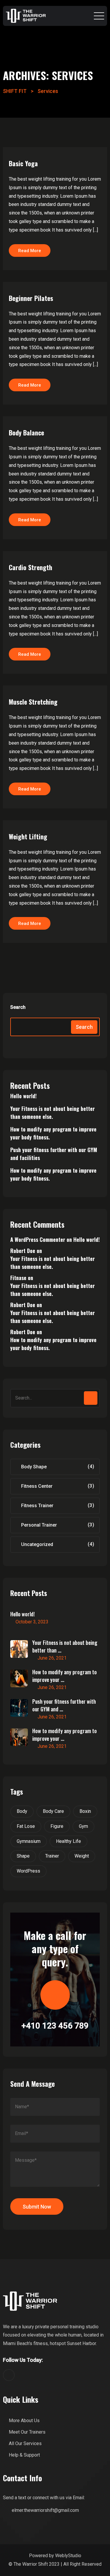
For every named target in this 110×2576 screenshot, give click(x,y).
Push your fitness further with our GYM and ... (64, 1705)
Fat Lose (26, 1826)
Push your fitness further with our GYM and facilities (54, 1154)
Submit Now (37, 2207)
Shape (23, 1856)
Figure (57, 1826)
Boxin (85, 1811)
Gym (83, 1826)
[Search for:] (55, 1398)
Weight (82, 1856)
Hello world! (23, 1096)
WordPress (28, 1871)
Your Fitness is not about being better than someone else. (53, 1113)
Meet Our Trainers (27, 2432)
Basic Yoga (23, 163)
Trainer (52, 1856)
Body (22, 1811)
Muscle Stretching (33, 702)
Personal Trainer (39, 1525)
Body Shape (34, 1467)
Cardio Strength (31, 567)
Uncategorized (37, 1544)
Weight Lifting (28, 836)
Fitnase (18, 1278)
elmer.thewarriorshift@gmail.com (45, 2510)
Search (18, 1007)
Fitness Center (37, 1486)
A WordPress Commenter (38, 1239)
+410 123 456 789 (55, 2026)
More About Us (24, 2421)
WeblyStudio (68, 2556)
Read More (30, 251)
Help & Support (24, 2455)
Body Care (53, 1811)
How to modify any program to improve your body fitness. (53, 1133)
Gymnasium (29, 1841)
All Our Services (25, 2443)
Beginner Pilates (31, 298)
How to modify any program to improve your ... (65, 1676)
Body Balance (26, 432)
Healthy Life (68, 1841)
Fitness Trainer (37, 1506)
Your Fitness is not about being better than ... (65, 1646)
